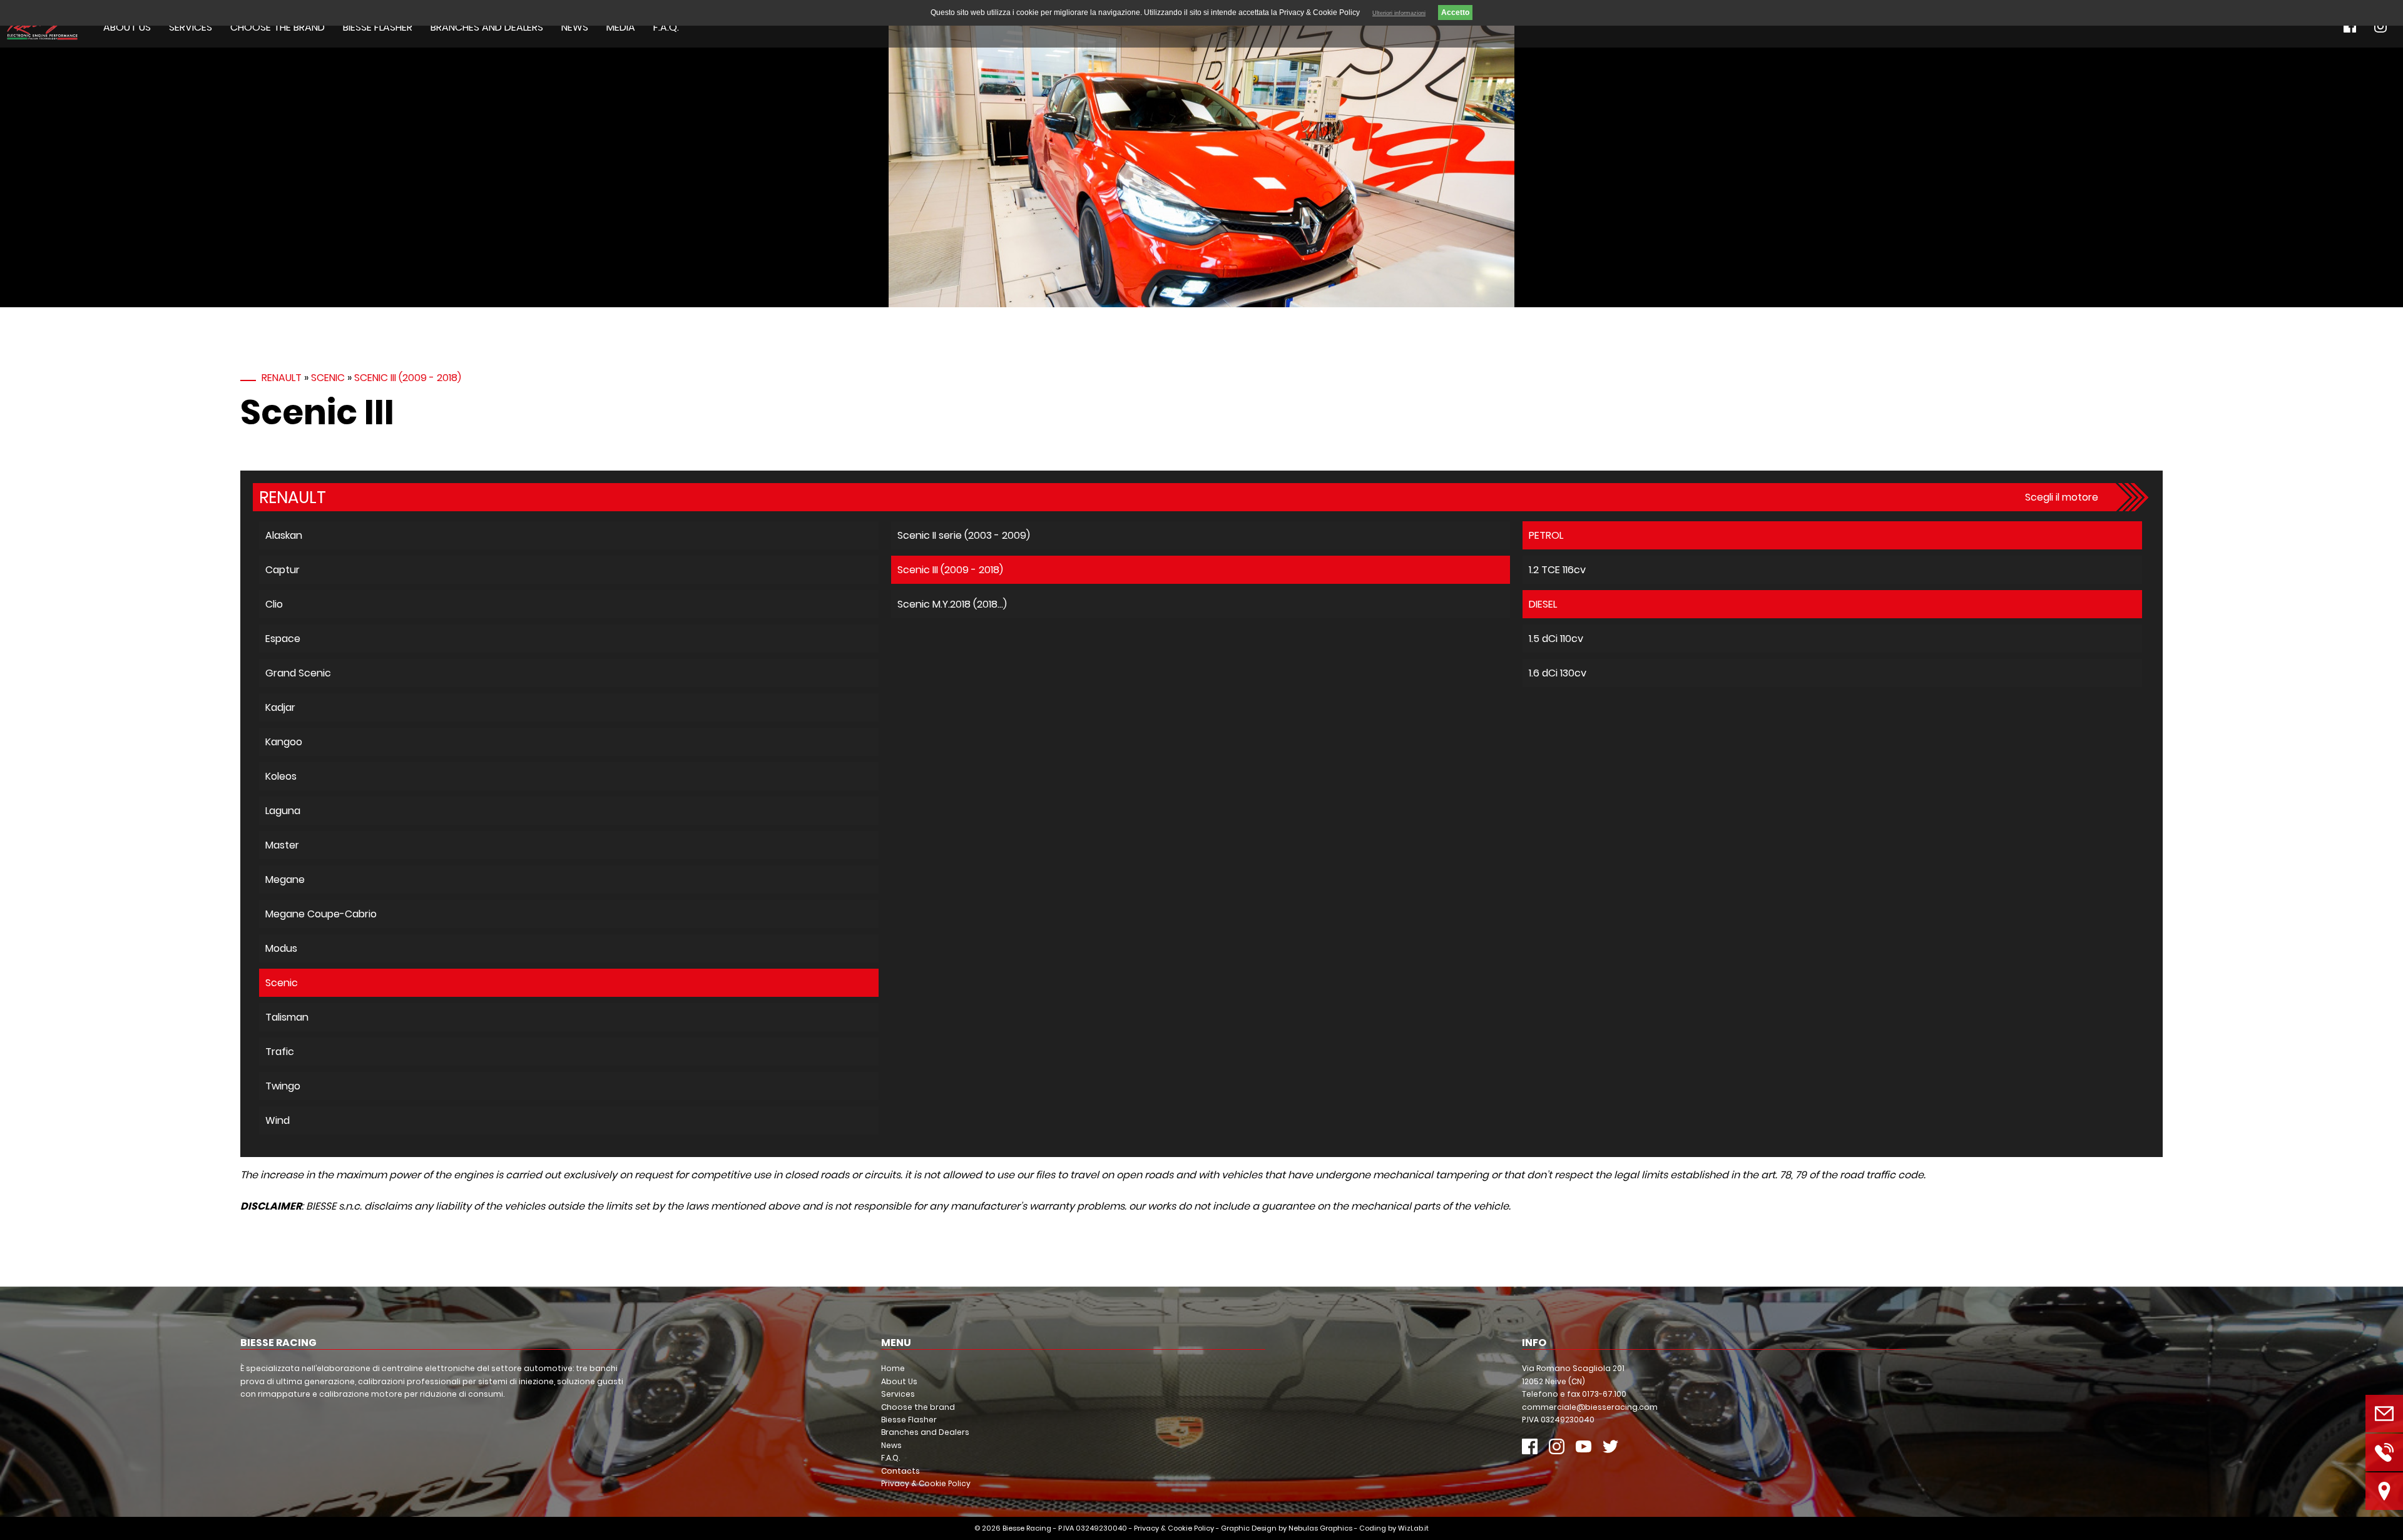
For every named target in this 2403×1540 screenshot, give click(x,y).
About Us (127, 27)
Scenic (328, 378)
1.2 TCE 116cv (1557, 570)
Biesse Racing (1027, 1528)
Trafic (280, 1052)
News (575, 27)
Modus (281, 948)
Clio (274, 604)
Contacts (900, 1471)
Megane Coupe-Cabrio (321, 914)
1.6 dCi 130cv (1558, 673)
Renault (282, 378)
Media (621, 27)
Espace (283, 639)
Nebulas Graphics (1320, 1528)
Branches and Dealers (487, 27)
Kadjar (280, 707)
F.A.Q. (666, 27)
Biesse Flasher (378, 27)
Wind (278, 1120)
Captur (283, 570)
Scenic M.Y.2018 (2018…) (952, 604)
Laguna (283, 811)
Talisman (287, 1017)
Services (191, 27)
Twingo (283, 1086)
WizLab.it (1413, 1528)
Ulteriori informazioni (1399, 13)
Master (282, 845)
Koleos (281, 776)
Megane (285, 880)
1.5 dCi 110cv (1556, 639)
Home (893, 1368)
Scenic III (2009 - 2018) (408, 378)
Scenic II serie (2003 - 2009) (964, 535)
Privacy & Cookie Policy (926, 1483)
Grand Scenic (298, 673)
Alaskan (284, 535)
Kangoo (284, 742)
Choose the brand (278, 27)
